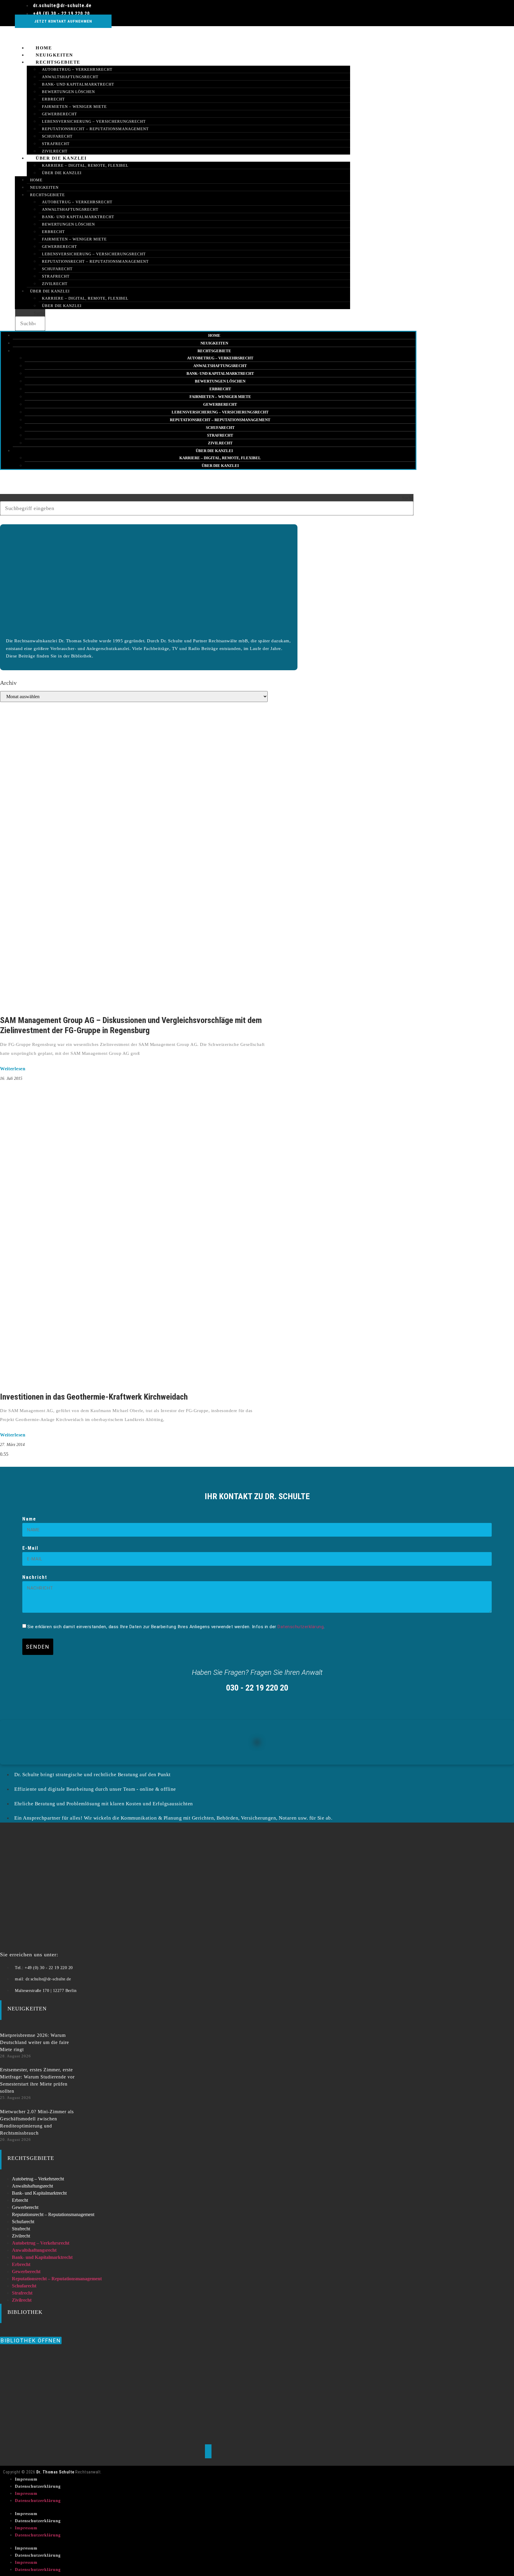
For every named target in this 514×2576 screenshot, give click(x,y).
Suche (39, 313)
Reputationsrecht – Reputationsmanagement (95, 129)
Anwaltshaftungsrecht (70, 77)
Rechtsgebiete (58, 62)
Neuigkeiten (44, 187)
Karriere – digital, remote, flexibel (85, 165)
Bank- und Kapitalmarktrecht (78, 84)
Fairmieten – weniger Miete (74, 107)
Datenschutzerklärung (301, 1627)
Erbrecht (53, 99)
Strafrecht (56, 276)
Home (36, 180)
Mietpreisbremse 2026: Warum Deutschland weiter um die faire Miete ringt (35, 2042)
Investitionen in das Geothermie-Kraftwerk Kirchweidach (94, 1397)
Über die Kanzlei (61, 158)
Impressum (26, 2479)
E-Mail (30, 1548)
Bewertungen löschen (68, 92)
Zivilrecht (55, 284)
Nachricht (35, 1577)
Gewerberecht (59, 114)
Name (29, 1519)
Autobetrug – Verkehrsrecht (77, 69)
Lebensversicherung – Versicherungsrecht (94, 121)
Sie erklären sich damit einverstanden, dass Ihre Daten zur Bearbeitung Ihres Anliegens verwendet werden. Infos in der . (176, 1627)
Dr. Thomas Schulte (55, 2472)
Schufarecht (57, 136)
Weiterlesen (13, 1069)
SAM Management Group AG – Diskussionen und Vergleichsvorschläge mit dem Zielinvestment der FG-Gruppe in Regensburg (131, 1025)
